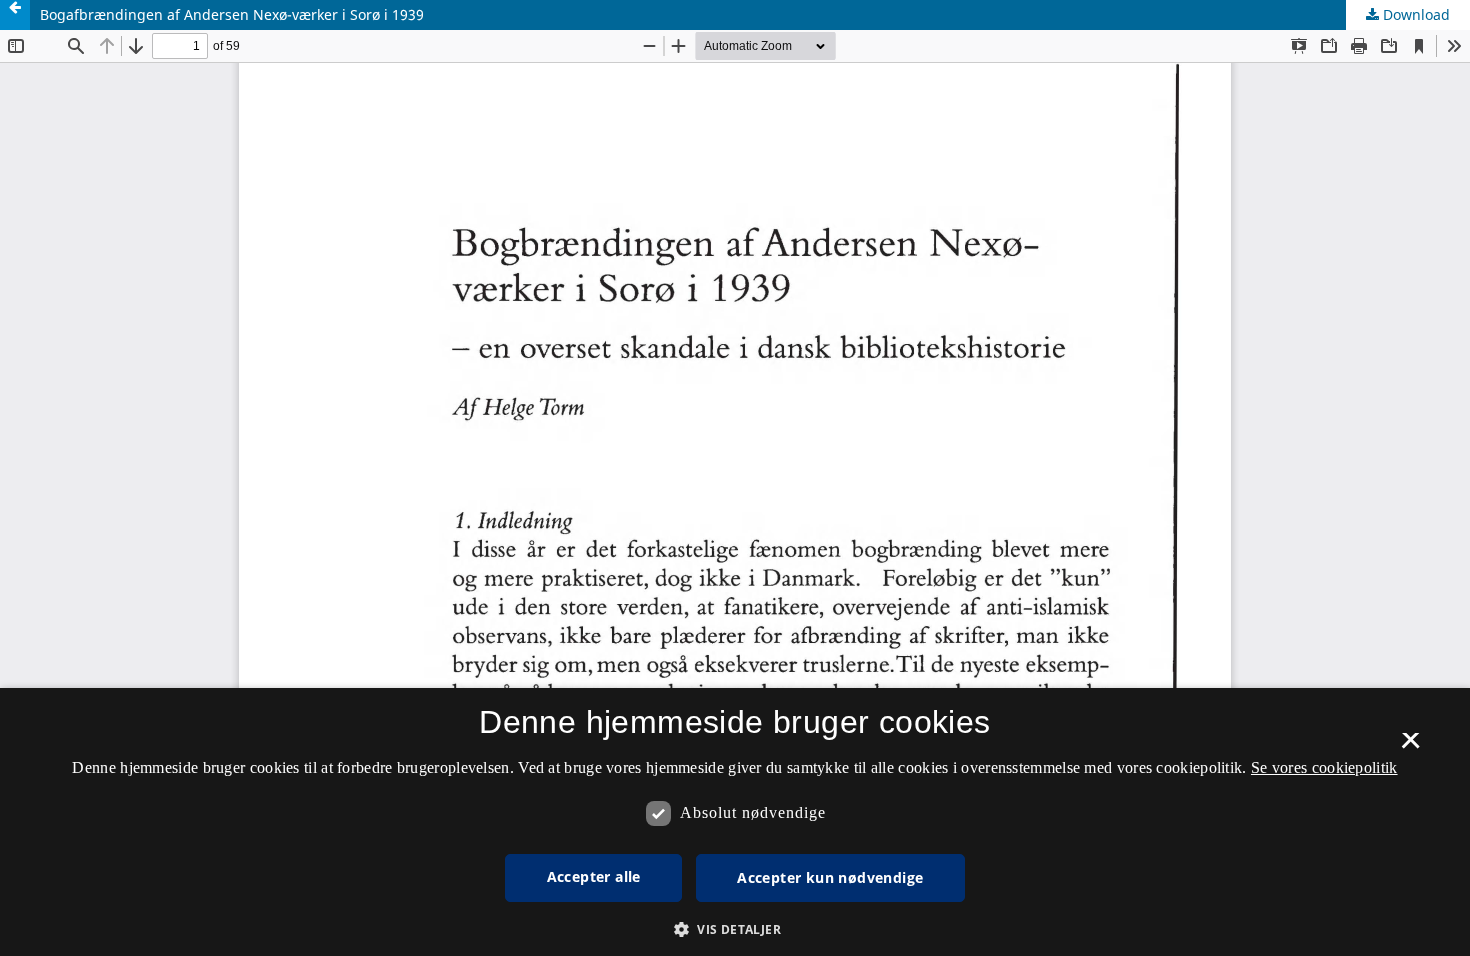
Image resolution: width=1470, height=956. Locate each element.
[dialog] (735, 822)
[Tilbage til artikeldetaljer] (15, 15)
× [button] (1410, 747)
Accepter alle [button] (594, 876)
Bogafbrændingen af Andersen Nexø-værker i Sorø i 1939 (232, 14)
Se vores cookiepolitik (1324, 767)
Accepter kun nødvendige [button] (830, 877)
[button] (735, 929)
